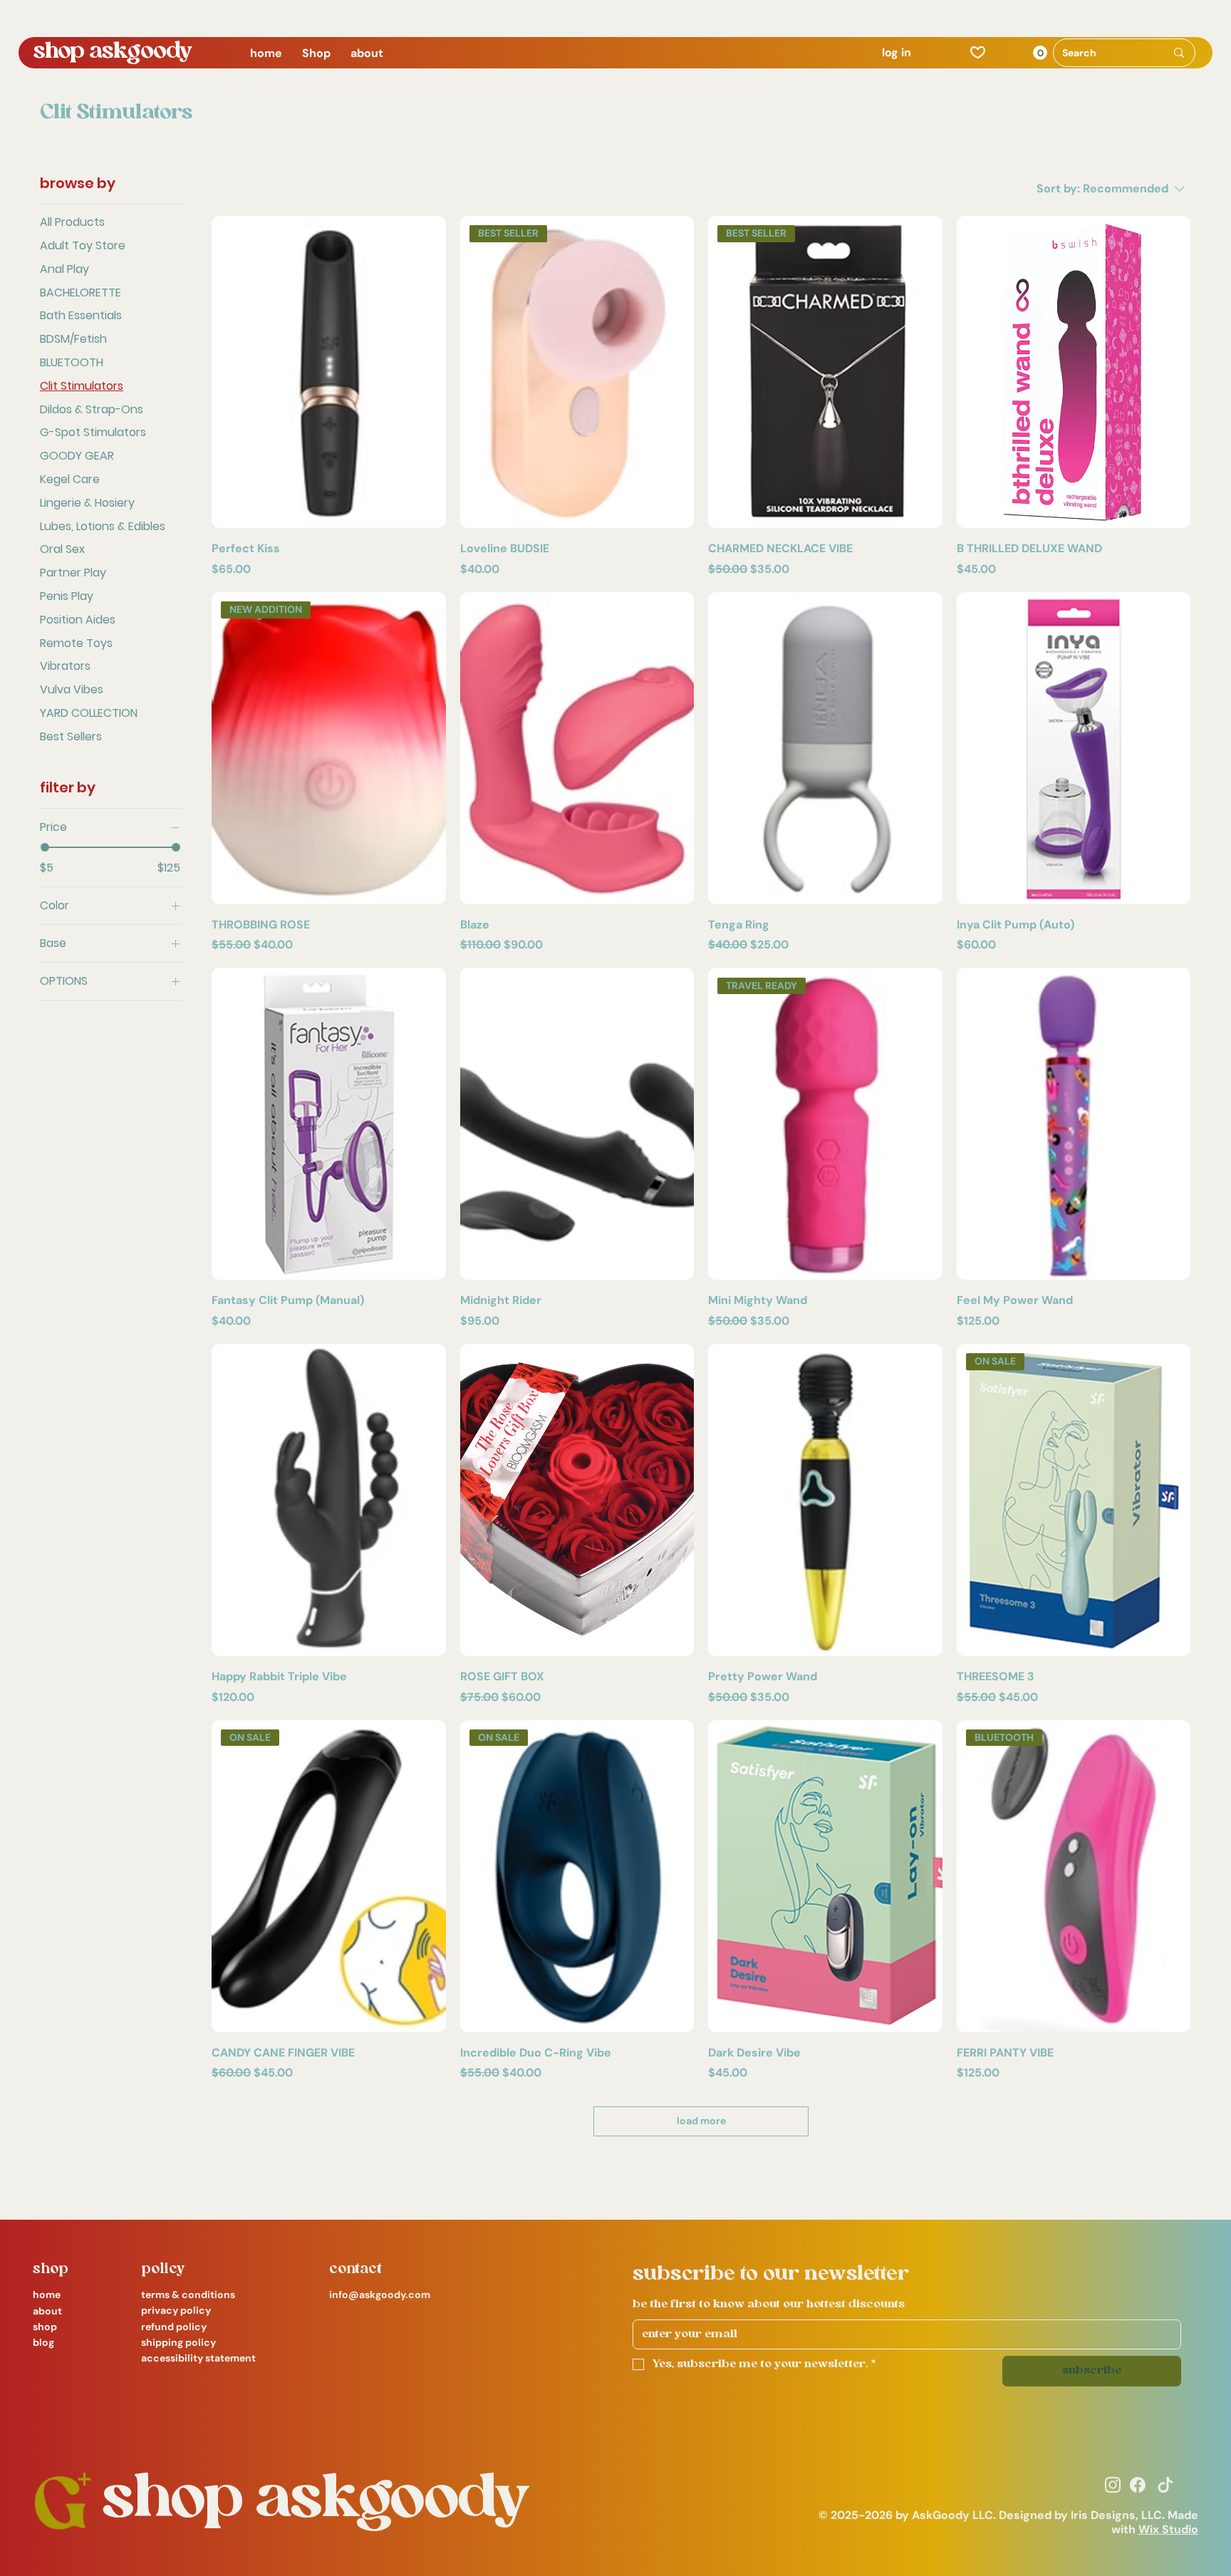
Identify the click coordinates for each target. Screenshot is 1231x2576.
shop (45, 2327)
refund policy (174, 2327)
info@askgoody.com (380, 2295)
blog (43, 2342)
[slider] (45, 847)
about (47, 2311)
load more (701, 2121)
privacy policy (176, 2310)
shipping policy (178, 2342)
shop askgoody (113, 52)
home (47, 2295)
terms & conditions (188, 2295)
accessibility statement (198, 2358)
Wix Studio (1168, 2529)
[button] (316, 53)
